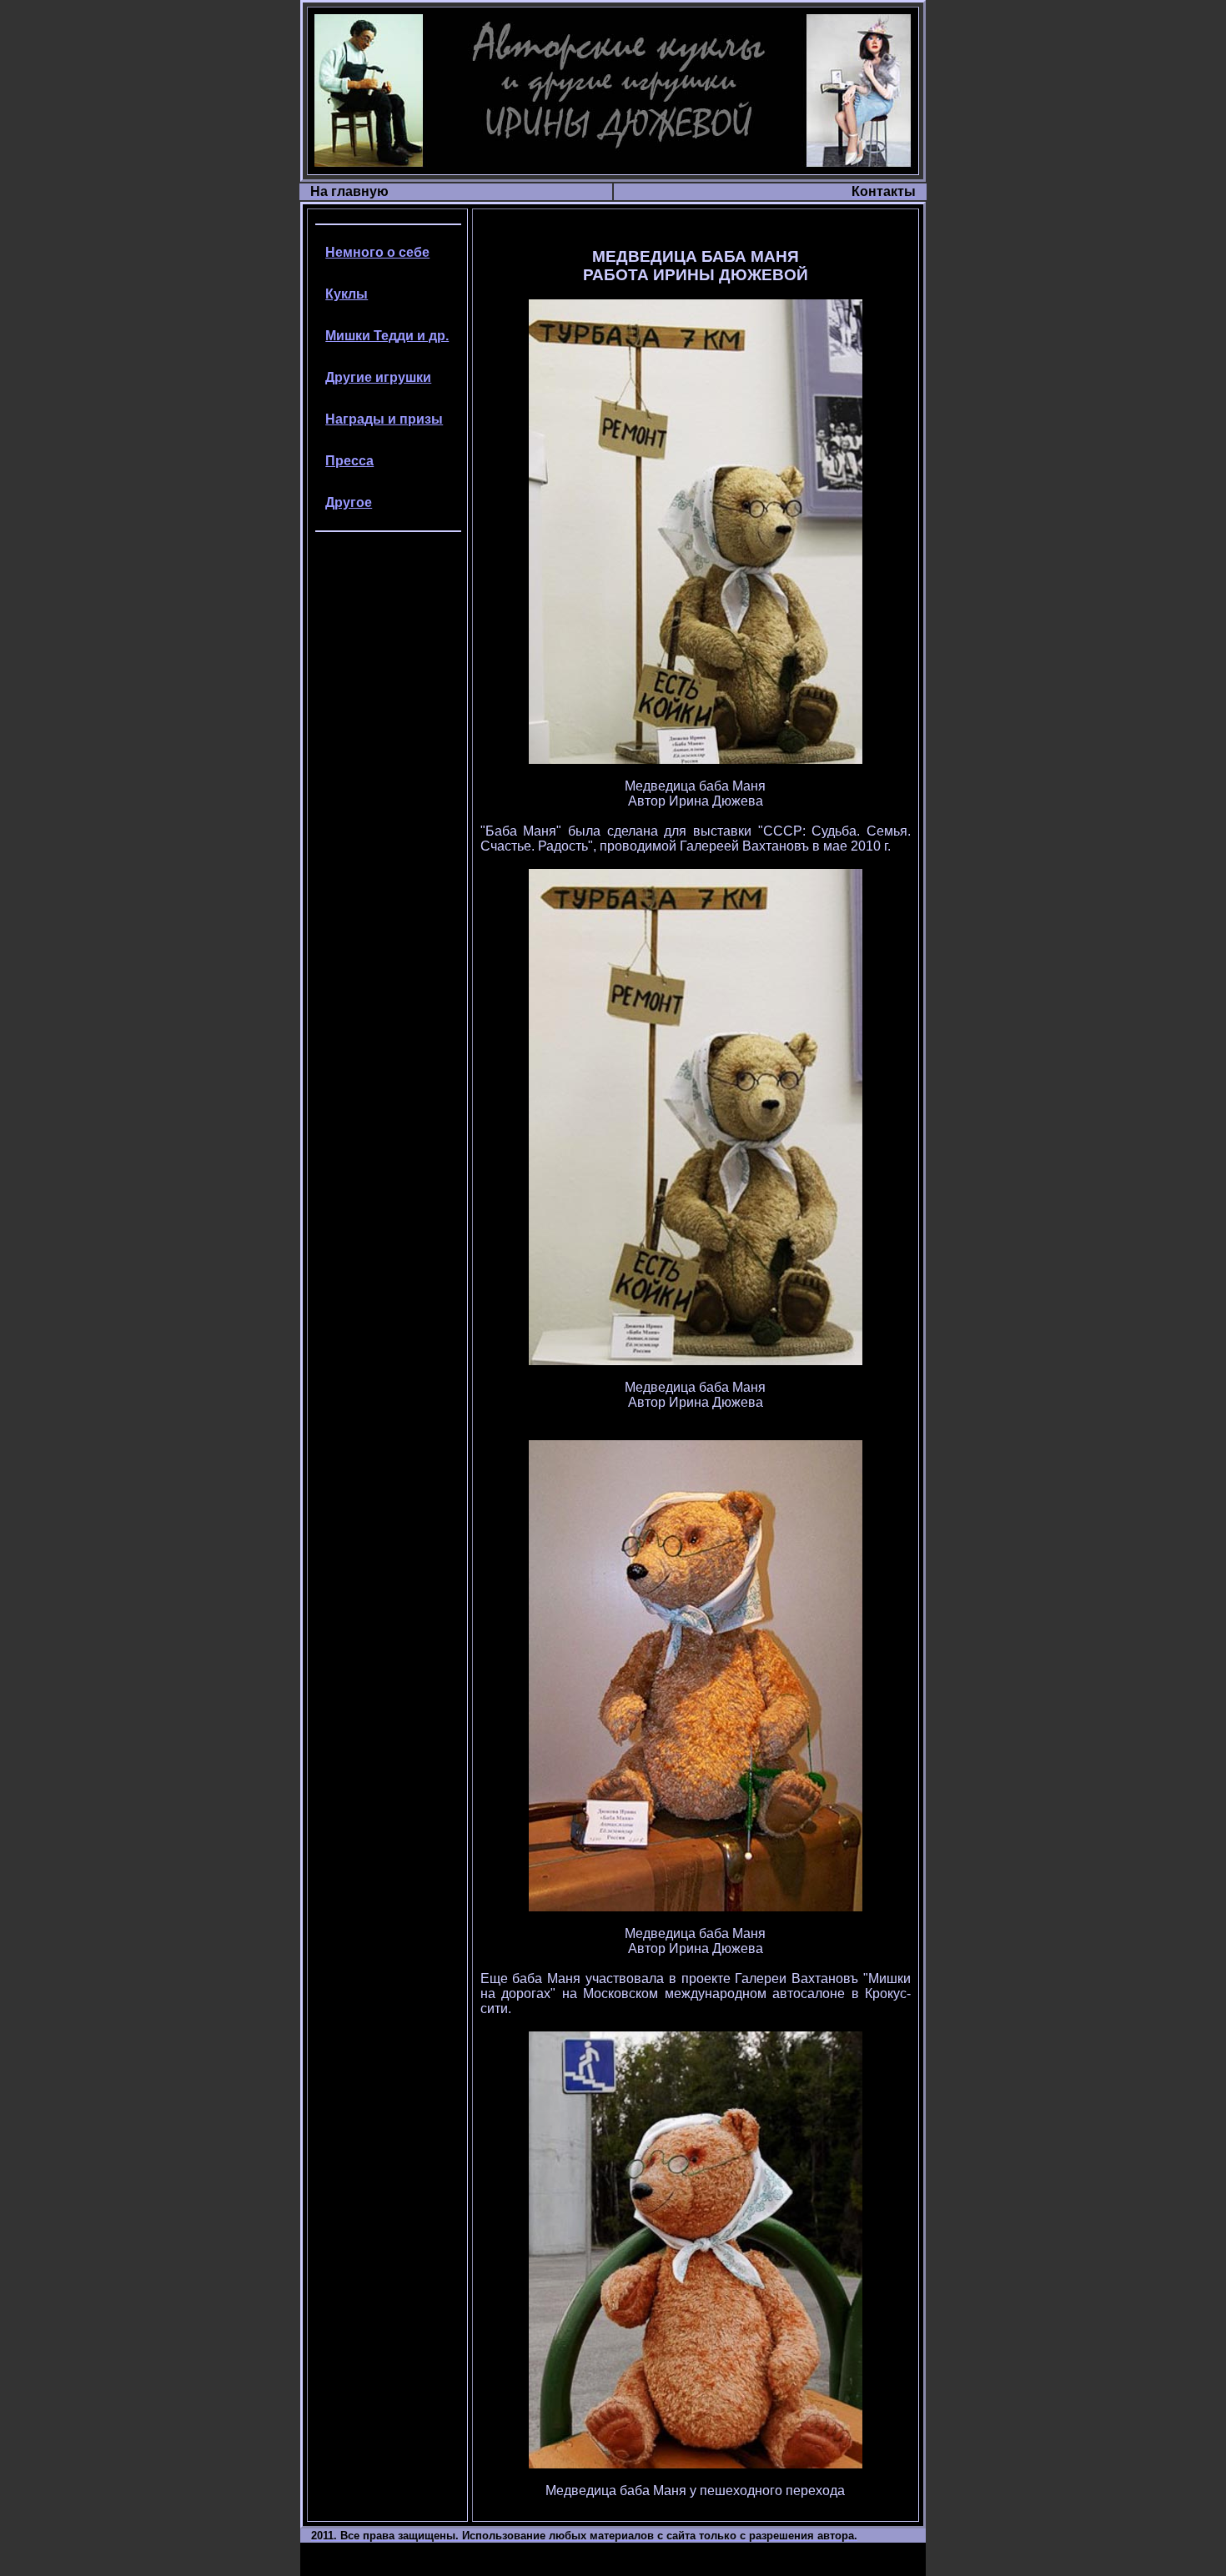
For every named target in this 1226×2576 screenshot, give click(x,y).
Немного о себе (377, 252)
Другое (349, 502)
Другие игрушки (378, 377)
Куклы (347, 294)
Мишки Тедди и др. (387, 336)
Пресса (349, 461)
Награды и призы (384, 419)
